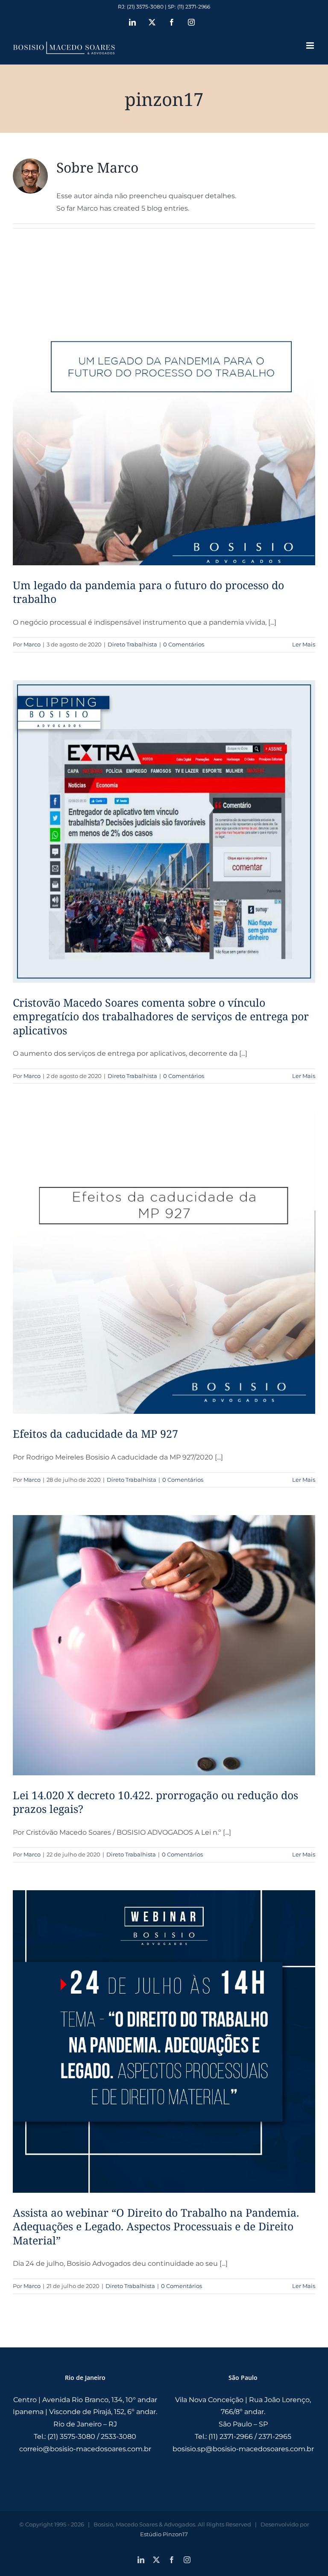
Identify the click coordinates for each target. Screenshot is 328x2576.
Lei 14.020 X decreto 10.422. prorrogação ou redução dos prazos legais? (164, 1645)
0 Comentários (184, 644)
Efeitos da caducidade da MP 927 (164, 1263)
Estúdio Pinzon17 (164, 2534)
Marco (32, 644)
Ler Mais (304, 644)
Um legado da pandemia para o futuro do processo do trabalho (164, 414)
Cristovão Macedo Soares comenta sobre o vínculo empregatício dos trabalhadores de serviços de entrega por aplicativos (164, 831)
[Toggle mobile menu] (311, 46)
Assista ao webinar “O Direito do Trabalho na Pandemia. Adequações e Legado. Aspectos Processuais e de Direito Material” (164, 2041)
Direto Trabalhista (132, 644)
